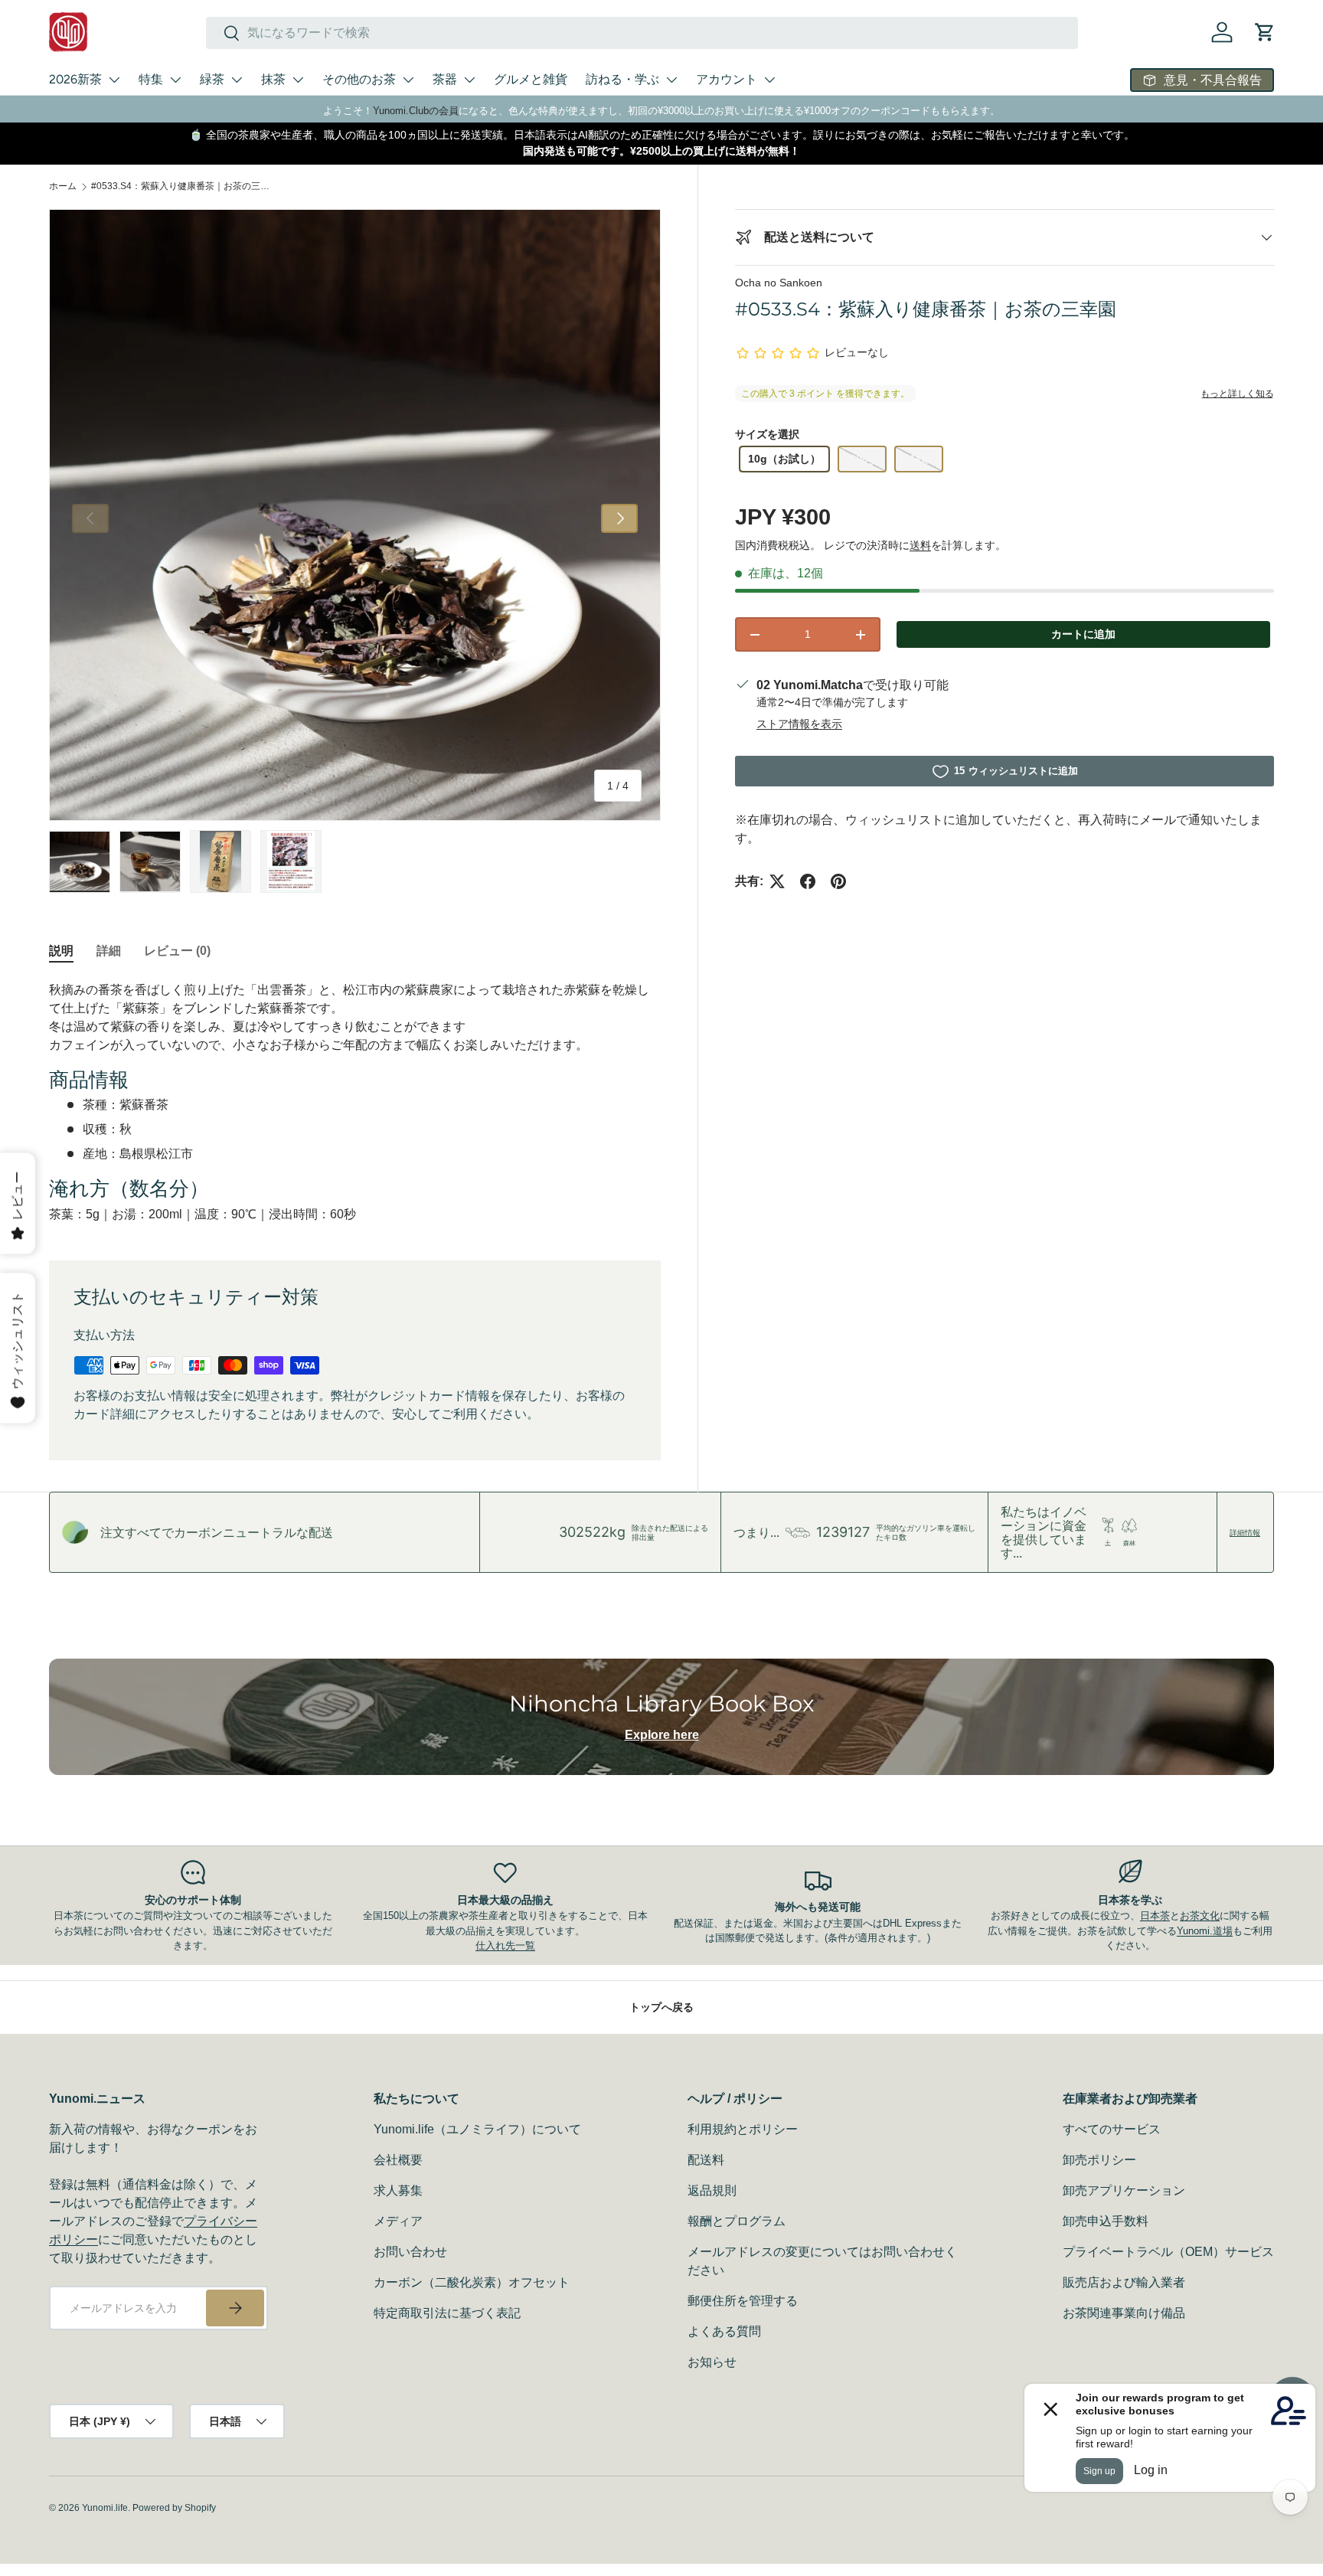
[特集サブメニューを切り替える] (175, 80)
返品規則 (712, 2190)
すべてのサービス (1112, 2129)
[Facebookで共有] (808, 881)
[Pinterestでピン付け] (838, 881)
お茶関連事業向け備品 (1124, 2313)
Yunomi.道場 (1205, 1931)
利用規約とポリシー (743, 2129)
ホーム (63, 186)
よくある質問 (724, 2331)
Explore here (662, 1735)
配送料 (706, 2160)
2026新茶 (75, 79)
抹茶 (273, 79)
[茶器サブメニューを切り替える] (469, 80)
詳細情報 (1245, 1532)
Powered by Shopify (174, 2508)
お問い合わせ (410, 2252)
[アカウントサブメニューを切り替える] (769, 80)
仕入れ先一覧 (505, 1945)
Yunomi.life (105, 2508)
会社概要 (398, 2160)
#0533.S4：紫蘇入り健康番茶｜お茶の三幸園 (183, 186)
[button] (1265, 32)
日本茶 (1155, 1916)
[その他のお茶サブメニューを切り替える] (408, 80)
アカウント (727, 79)
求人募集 (398, 2190)
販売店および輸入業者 (1124, 2282)
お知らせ (712, 2362)
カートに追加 (1083, 634)
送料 (920, 545)
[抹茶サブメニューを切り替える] (298, 80)
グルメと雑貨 (531, 79)
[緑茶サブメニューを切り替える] (237, 80)
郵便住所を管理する (743, 2301)
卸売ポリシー (1099, 2160)
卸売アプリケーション (1124, 2190)
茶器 (445, 79)
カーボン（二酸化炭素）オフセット (472, 2282)
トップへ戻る (661, 2007)
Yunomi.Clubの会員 (416, 111)
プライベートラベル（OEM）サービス (1168, 2252)
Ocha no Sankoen (779, 283)
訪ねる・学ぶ (622, 79)
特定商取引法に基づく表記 (447, 2313)
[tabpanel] (355, 1102)
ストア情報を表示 (799, 724)
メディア (398, 2221)
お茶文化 (1200, 1916)
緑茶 (212, 79)
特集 (151, 79)
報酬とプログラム (737, 2221)
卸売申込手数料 (1106, 2221)
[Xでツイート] (777, 881)
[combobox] (642, 33)
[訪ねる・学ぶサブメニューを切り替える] (671, 80)
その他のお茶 (359, 79)
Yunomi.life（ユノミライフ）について (477, 2129)
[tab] (61, 951)
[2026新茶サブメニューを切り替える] (114, 80)
